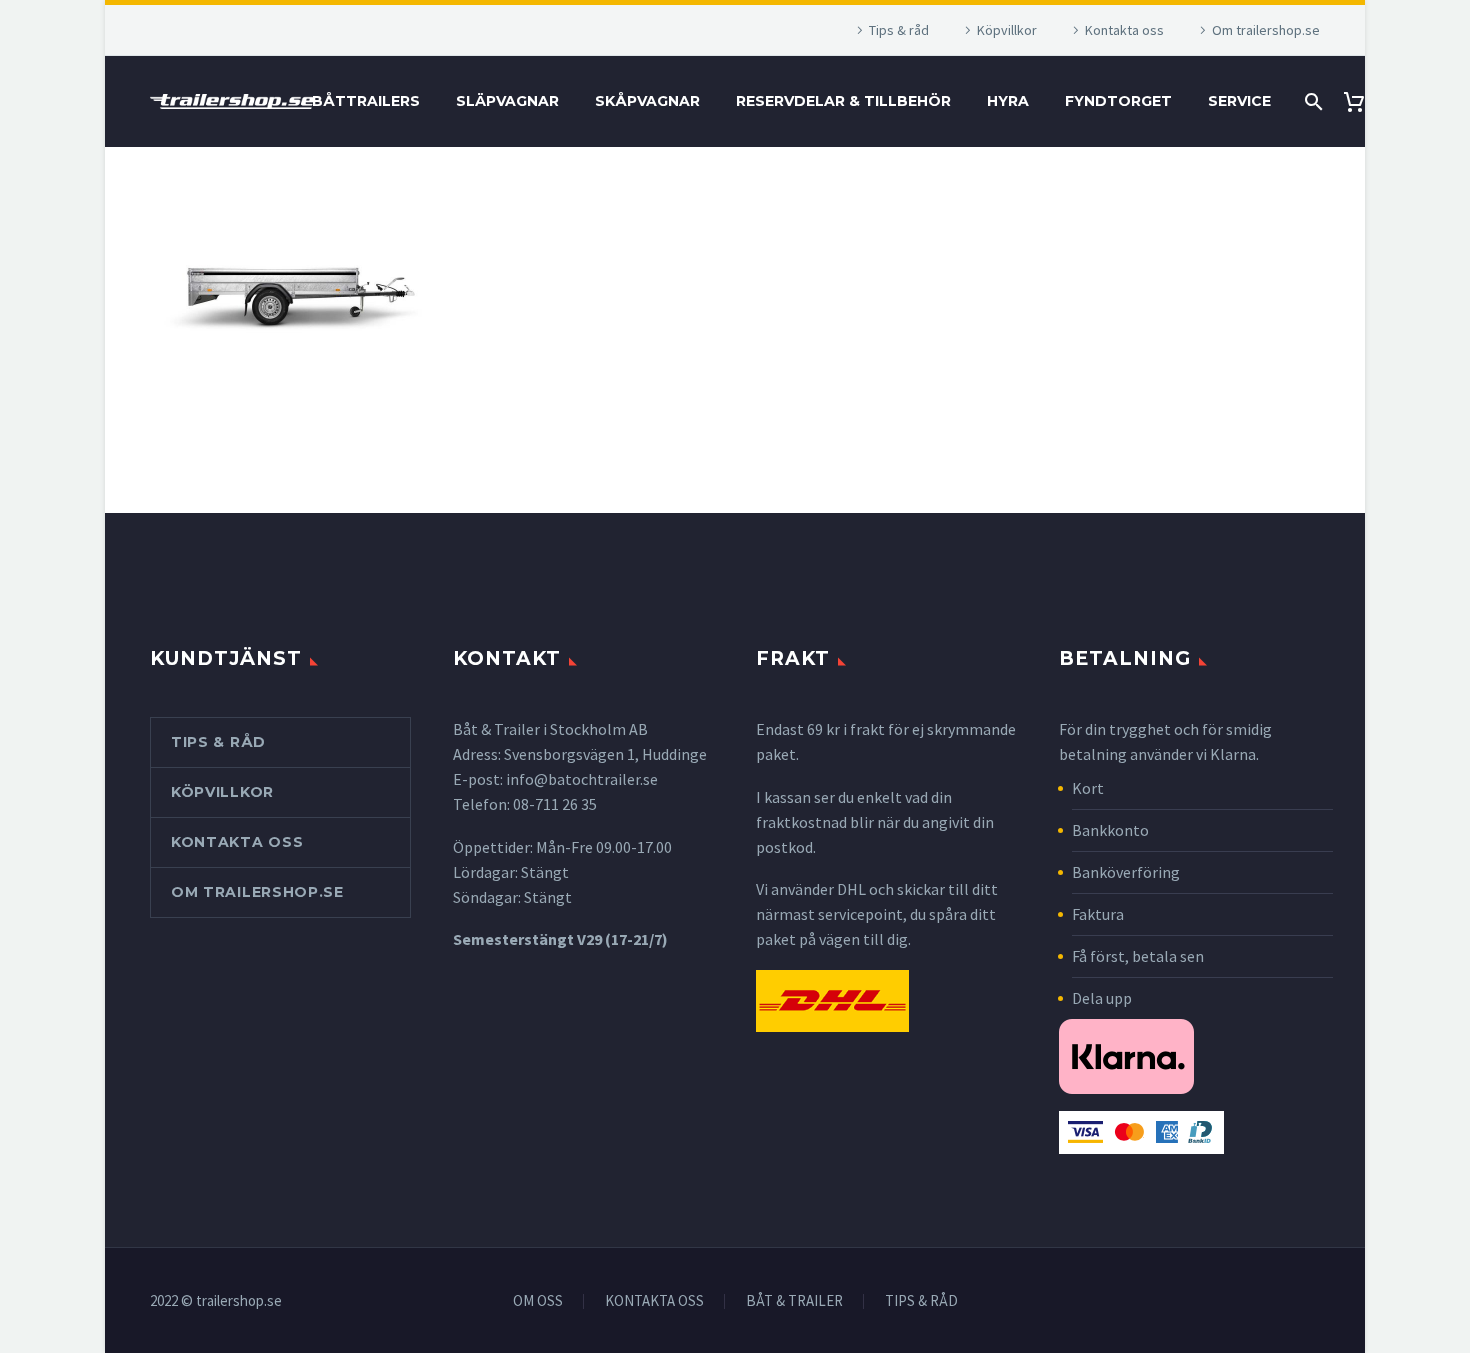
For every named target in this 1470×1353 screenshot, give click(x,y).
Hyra (1008, 101)
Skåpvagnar (647, 101)
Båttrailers (366, 101)
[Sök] (1311, 101)
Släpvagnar (507, 101)
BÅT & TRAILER (794, 1301)
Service (1239, 101)
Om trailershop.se (1266, 30)
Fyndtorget (1118, 101)
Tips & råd (899, 30)
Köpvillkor (1007, 30)
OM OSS (538, 1301)
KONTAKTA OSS (654, 1301)
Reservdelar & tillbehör (843, 101)
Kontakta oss (1124, 30)
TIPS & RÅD (921, 1301)
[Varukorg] (1361, 101)
